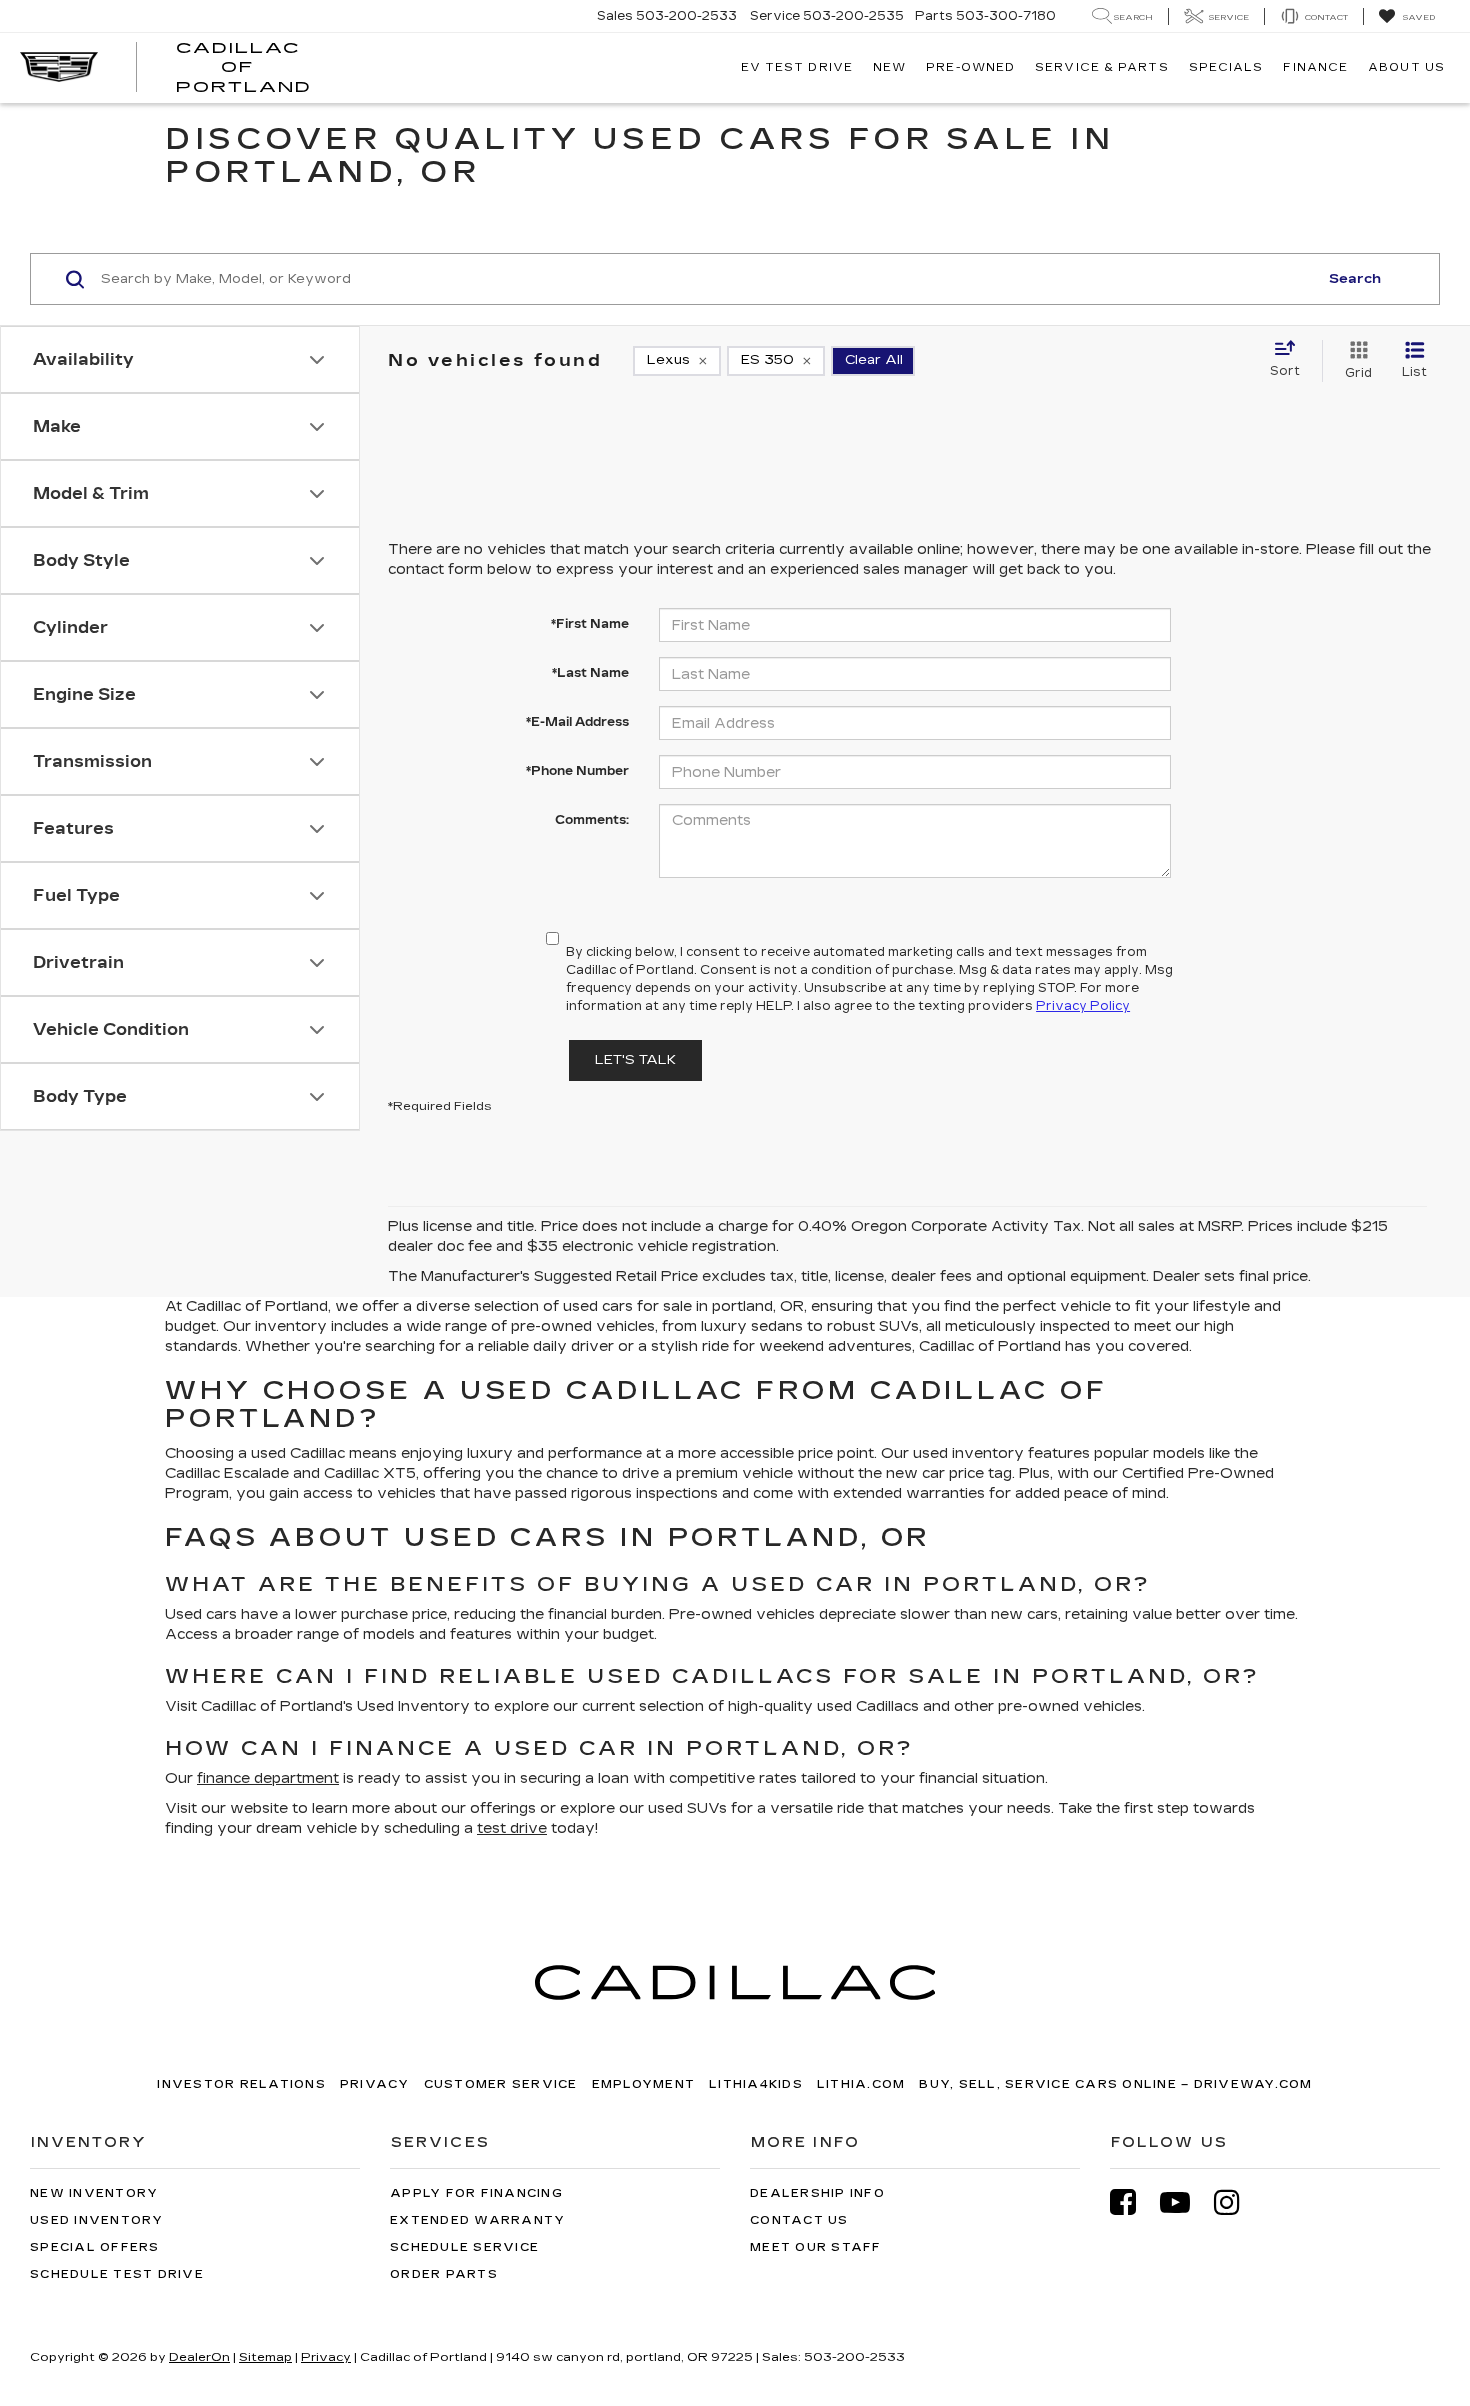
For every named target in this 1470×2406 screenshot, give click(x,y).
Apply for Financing (476, 2193)
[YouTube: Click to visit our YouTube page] (1185, 2202)
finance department (268, 1778)
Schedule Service (464, 2247)
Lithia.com (861, 2084)
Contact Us (799, 2220)
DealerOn (199, 2357)
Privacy (375, 2084)
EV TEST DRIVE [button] (797, 67)
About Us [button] (1406, 67)
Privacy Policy (1083, 1006)
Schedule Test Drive (117, 2274)
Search (1355, 279)
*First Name (590, 624)
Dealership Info (817, 2193)
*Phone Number (577, 771)
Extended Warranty (477, 2220)
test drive (512, 1828)
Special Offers (95, 2247)
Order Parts (444, 2274)
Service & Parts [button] (1102, 67)
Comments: (592, 820)
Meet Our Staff (816, 2247)
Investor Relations (241, 2084)
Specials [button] (1226, 67)
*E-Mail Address (577, 722)
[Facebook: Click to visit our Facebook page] (1133, 2202)
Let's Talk (635, 1060)
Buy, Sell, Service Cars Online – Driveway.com (1115, 2084)
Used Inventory (97, 2220)
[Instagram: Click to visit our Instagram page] (1237, 2202)
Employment (644, 2084)
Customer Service (501, 2084)
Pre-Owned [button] (970, 67)
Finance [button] (1315, 67)
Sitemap (265, 2357)
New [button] (889, 67)
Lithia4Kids (756, 2084)
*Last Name (590, 673)
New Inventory (94, 2193)
